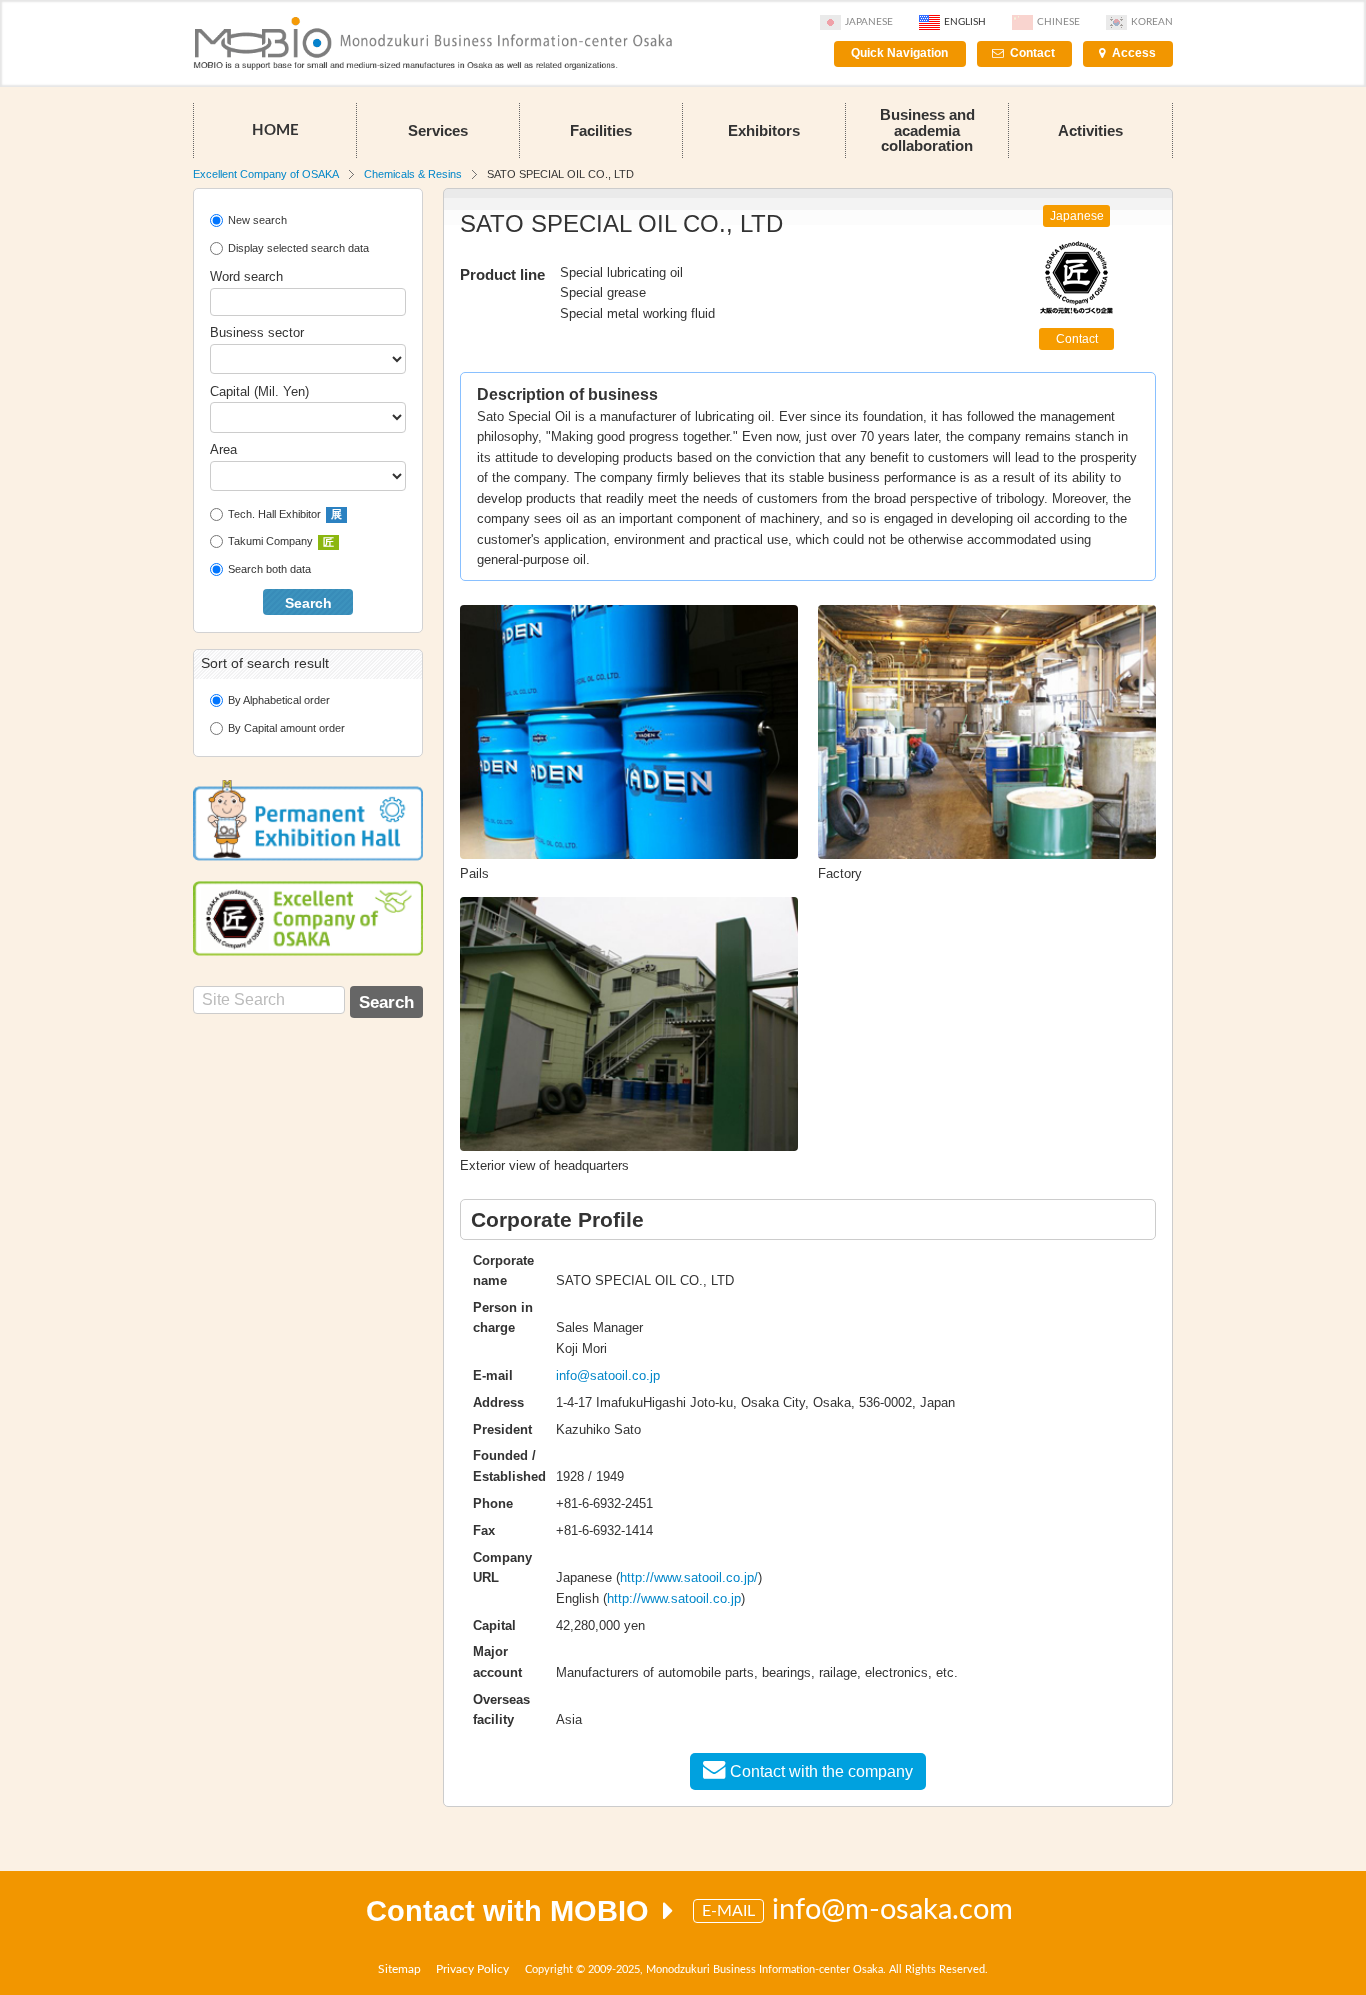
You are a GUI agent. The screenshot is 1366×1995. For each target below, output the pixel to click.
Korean (1152, 22)
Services (438, 130)
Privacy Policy (472, 1969)
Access (1134, 53)
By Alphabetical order (279, 700)
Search (308, 603)
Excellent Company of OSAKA (266, 174)
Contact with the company (821, 1771)
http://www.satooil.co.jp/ (689, 1577)
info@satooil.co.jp (608, 1375)
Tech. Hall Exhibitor (285, 514)
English (965, 22)
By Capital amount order (286, 728)
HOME (275, 130)
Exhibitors (764, 130)
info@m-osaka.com (892, 1910)
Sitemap (399, 1969)
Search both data (269, 569)
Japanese (869, 22)
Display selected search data (298, 248)
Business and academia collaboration (927, 129)
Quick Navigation (899, 53)
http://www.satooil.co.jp (674, 1598)
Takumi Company (281, 541)
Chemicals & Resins (413, 174)
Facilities (601, 130)
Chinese (1058, 22)
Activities (1090, 130)
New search (257, 220)
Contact (1032, 53)
